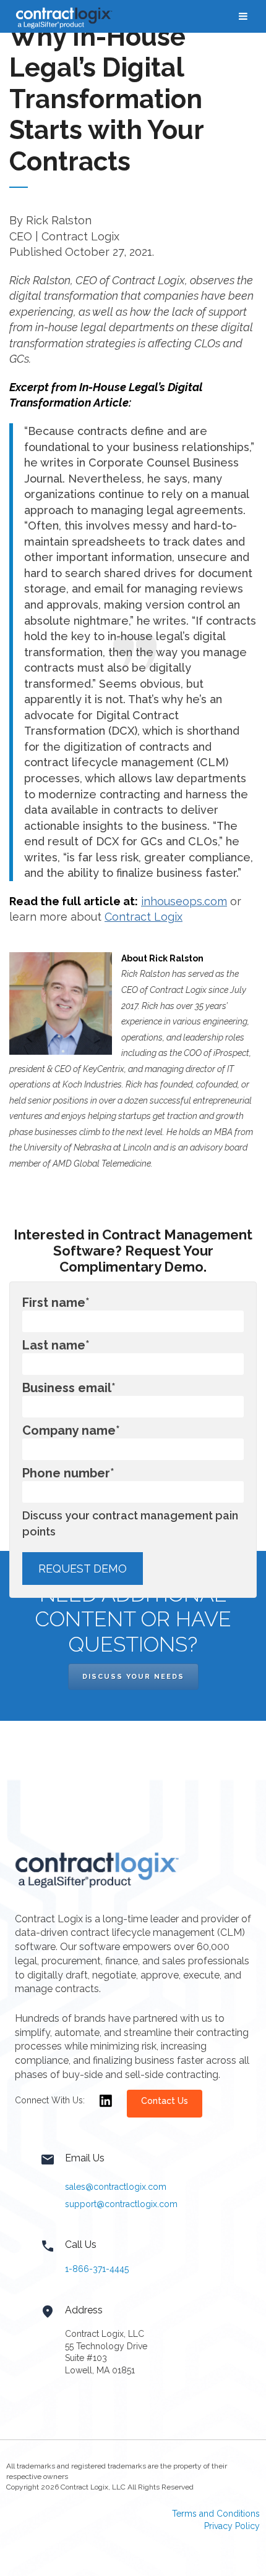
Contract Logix (144, 917)
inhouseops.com (184, 901)
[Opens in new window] (106, 2109)
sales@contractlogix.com (116, 2187)
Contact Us (165, 2101)
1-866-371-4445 (97, 2269)
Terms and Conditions (216, 2514)
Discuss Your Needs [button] (133, 1677)
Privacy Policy (232, 2526)
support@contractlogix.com (121, 2204)
